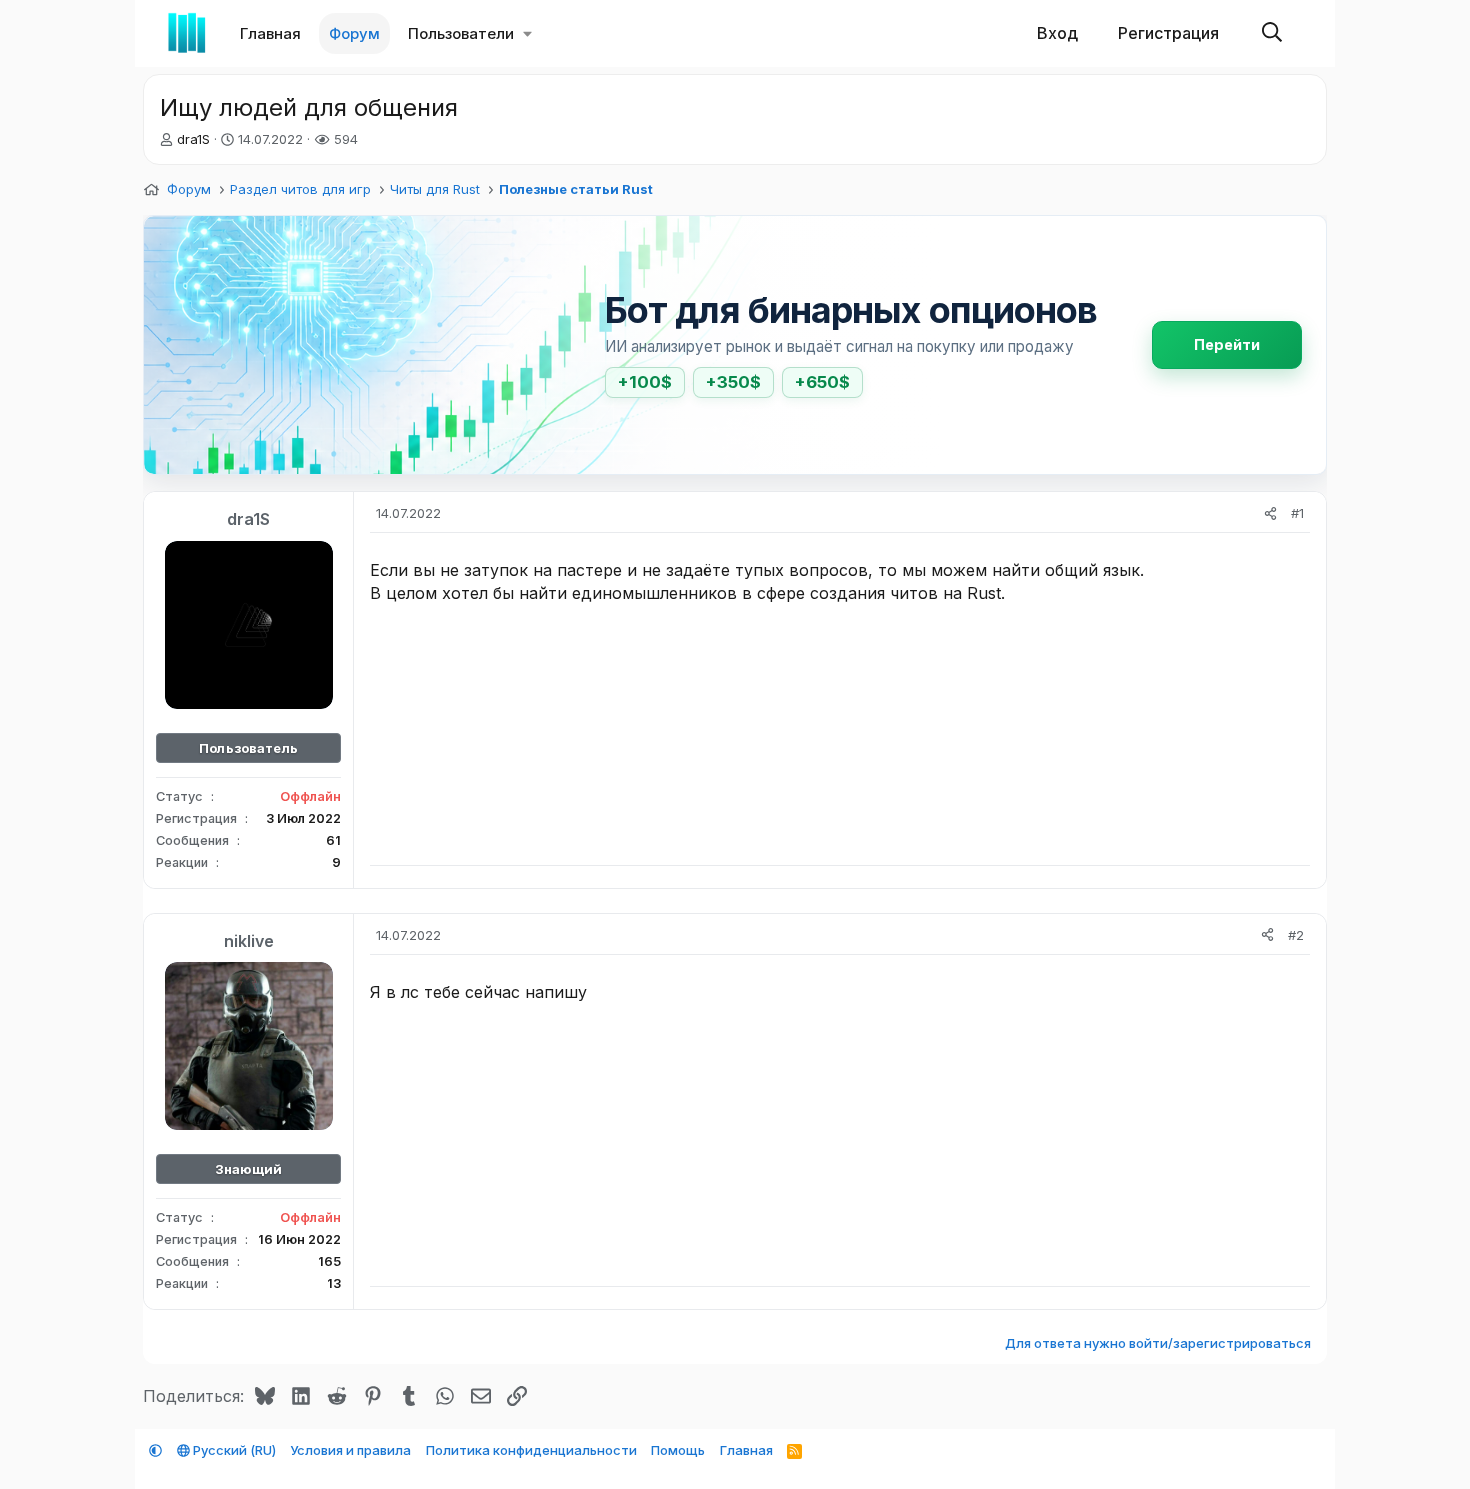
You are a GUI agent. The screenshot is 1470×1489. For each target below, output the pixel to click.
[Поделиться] (1270, 513)
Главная (270, 33)
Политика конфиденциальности (531, 1450)
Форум (354, 33)
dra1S (193, 139)
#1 (1297, 513)
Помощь (678, 1450)
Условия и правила (350, 1450)
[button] (527, 33)
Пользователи (461, 33)
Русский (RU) (233, 1450)
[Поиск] (1272, 33)
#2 (1296, 935)
